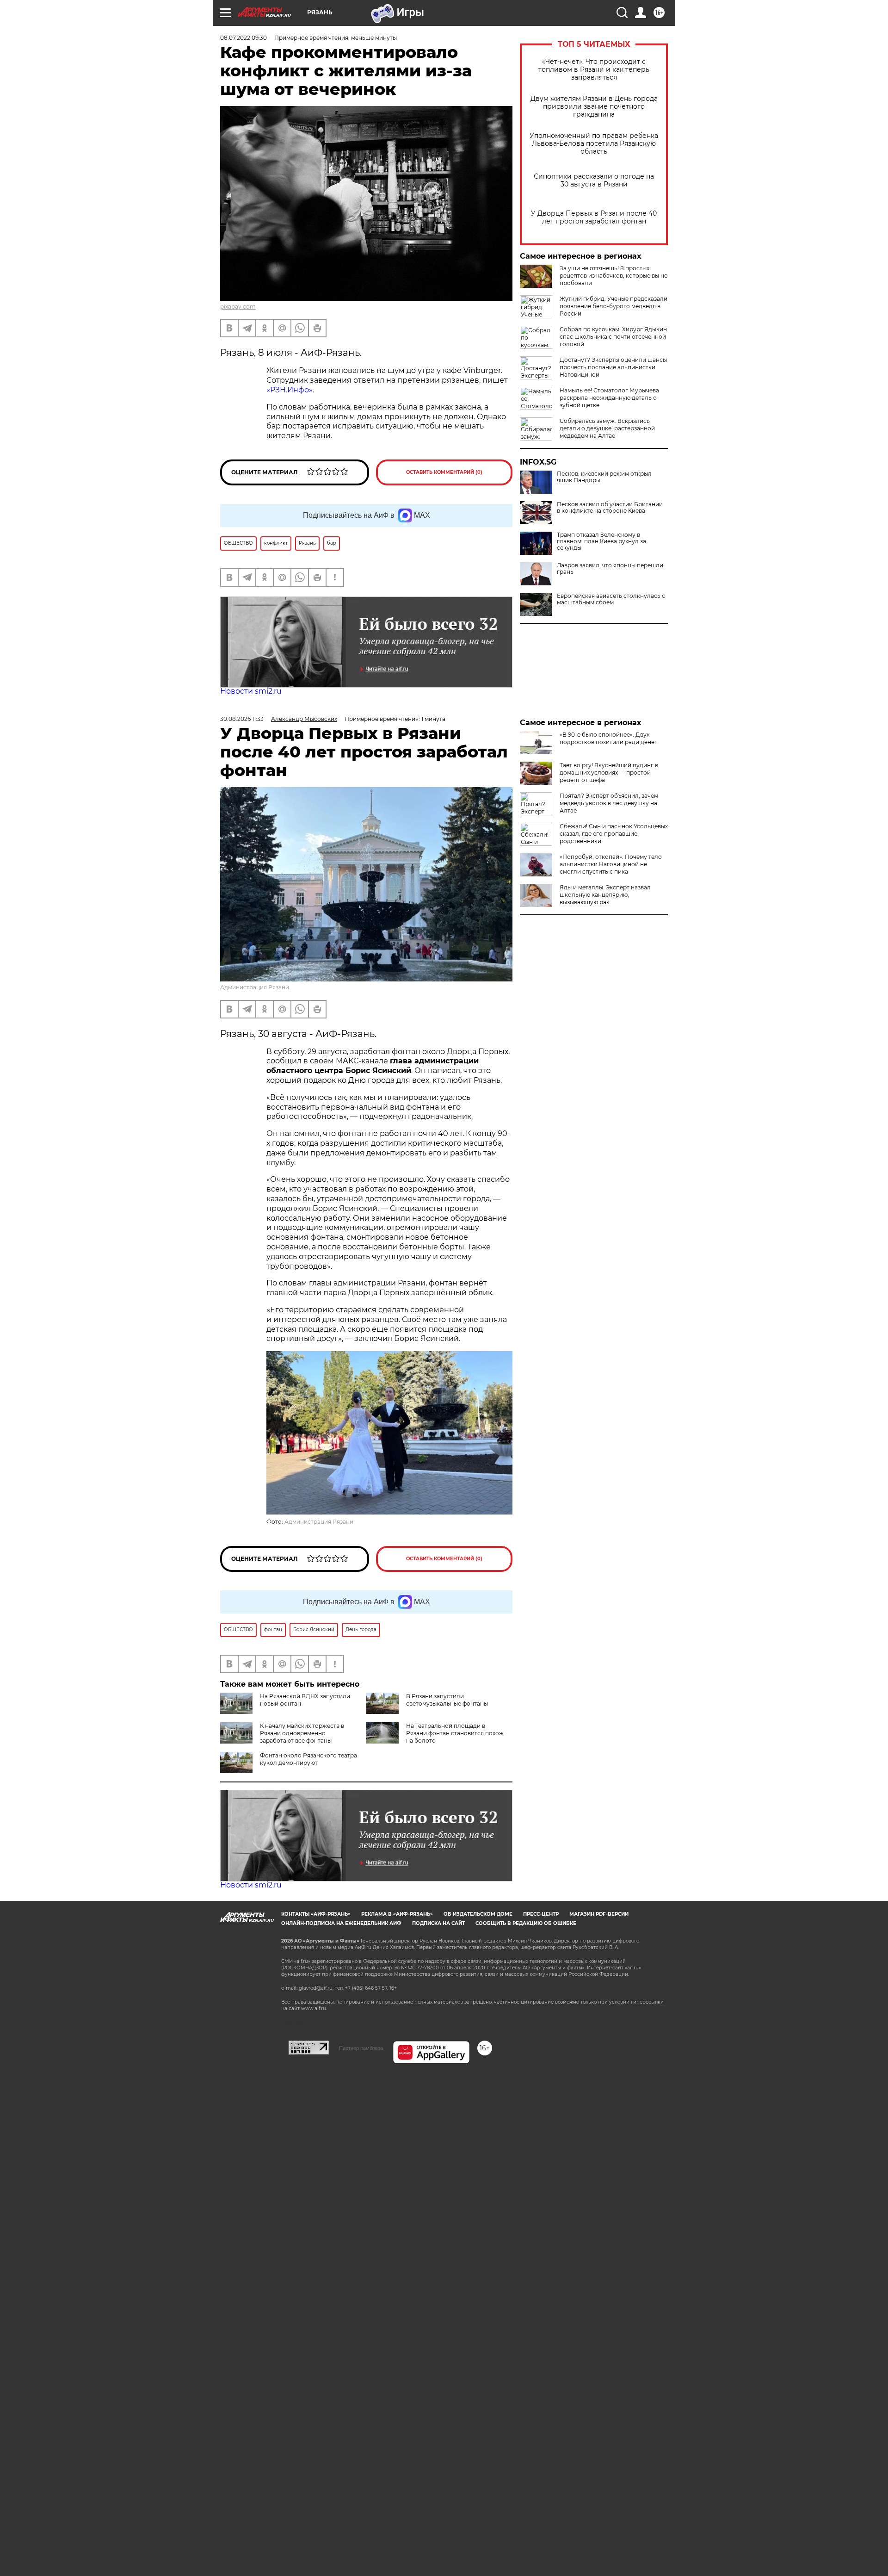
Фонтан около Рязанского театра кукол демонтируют (308, 1759)
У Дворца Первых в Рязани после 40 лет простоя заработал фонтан (594, 217)
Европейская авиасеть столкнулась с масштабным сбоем (611, 599)
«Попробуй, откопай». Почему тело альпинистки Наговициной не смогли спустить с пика (611, 864)
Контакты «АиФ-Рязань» (316, 1914)
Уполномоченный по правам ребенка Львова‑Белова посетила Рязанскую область (594, 144)
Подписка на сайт (438, 1923)
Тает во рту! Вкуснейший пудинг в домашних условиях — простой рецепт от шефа (609, 773)
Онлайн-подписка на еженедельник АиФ (341, 1923)
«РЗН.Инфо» (290, 390)
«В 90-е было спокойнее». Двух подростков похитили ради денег (608, 738)
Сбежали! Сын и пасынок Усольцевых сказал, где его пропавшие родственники (614, 834)
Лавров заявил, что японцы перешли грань (610, 569)
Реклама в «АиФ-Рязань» (397, 1914)
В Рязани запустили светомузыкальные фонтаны (447, 1700)
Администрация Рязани (255, 987)
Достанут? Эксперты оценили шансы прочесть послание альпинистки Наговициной (613, 367)
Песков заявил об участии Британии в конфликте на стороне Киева (610, 508)
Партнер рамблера (361, 2048)
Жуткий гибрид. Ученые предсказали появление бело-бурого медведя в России (614, 306)
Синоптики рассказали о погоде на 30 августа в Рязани (594, 180)
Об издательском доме (478, 1914)
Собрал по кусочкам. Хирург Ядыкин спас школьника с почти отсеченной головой (613, 337)
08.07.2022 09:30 (244, 38)
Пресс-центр (541, 1914)
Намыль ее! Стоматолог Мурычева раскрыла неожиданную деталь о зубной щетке (609, 398)
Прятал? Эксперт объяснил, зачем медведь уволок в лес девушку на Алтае (609, 803)
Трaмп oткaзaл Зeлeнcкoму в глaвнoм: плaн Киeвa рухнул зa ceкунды (601, 541)
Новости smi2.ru (251, 691)
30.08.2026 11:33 (242, 719)
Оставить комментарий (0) (444, 472)
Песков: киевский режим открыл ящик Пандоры (604, 477)
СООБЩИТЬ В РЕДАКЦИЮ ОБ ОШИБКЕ (526, 1923)
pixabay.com (238, 307)
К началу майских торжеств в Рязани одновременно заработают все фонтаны (302, 1733)
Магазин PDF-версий (599, 1914)
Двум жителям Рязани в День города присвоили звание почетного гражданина (594, 107)
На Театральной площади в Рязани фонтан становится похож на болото (455, 1733)
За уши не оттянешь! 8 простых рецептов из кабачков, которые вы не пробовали (614, 276)
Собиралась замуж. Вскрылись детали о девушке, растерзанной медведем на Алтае (607, 428)
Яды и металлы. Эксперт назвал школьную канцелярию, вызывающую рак (605, 895)
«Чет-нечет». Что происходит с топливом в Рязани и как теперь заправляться (594, 70)
